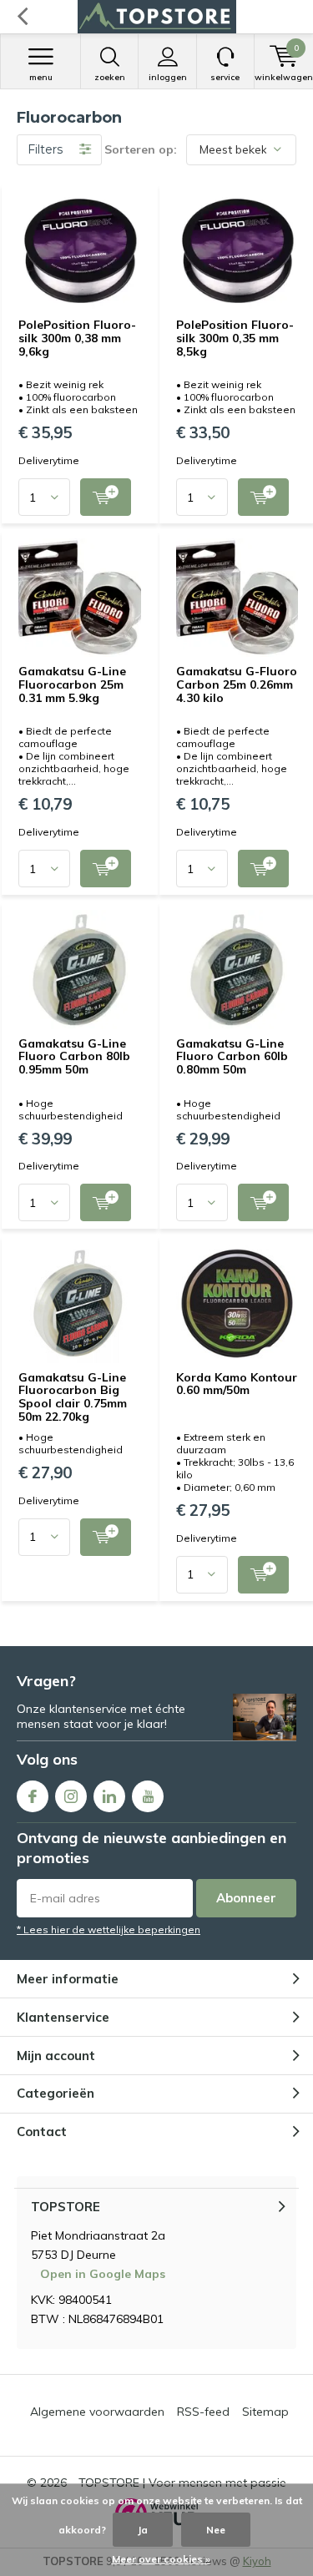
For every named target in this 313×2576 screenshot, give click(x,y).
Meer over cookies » (161, 2559)
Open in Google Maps (103, 2274)
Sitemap (265, 2412)
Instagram (71, 1796)
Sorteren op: (141, 149)
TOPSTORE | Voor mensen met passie (182, 2483)
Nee (216, 2530)
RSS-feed (203, 2412)
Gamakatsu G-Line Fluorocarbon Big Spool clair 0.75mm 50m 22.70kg (73, 1397)
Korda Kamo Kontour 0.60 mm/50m (237, 1384)
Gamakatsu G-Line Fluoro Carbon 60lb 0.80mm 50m (232, 1056)
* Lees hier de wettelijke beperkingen (109, 1929)
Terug (22, 17)
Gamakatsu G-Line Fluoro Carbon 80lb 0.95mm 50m (74, 1056)
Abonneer (246, 1898)
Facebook (33, 1796)
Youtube (148, 1796)
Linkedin (109, 1796)
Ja (143, 2530)
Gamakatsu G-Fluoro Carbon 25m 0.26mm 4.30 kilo (237, 684)
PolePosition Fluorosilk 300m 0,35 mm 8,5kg (235, 338)
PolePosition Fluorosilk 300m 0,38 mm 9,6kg (77, 338)
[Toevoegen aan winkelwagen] (106, 497)
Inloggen (168, 77)
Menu (41, 77)
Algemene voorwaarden (97, 2412)
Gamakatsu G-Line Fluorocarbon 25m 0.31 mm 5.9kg (72, 684)
